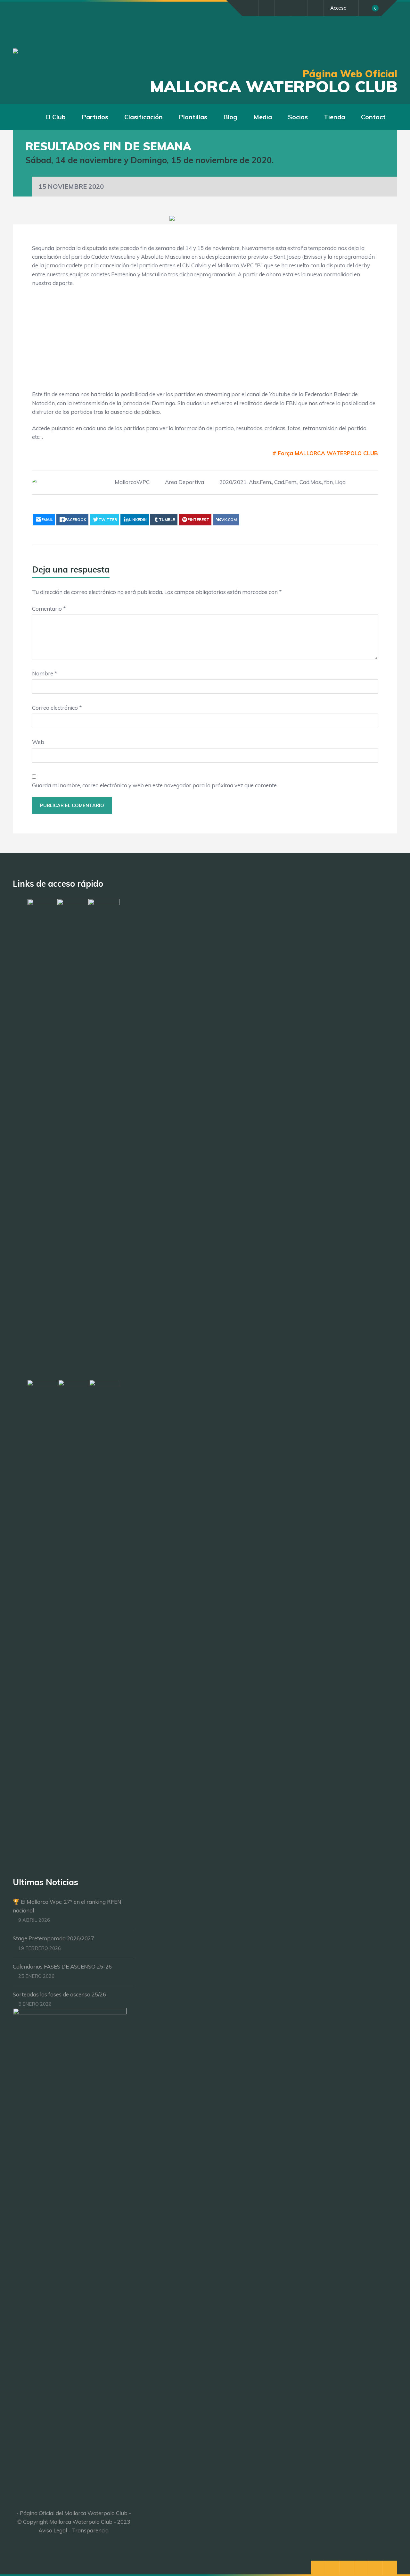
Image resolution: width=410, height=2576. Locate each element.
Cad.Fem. (286, 482)
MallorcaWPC (132, 482)
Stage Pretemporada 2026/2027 (53, 1938)
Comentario (49, 609)
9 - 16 (183, 344)
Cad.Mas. (311, 482)
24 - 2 (183, 320)
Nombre (45, 673)
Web (38, 742)
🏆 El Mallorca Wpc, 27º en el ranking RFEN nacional (67, 1906)
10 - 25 (184, 367)
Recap (365, 320)
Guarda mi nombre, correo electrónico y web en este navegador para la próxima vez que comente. (155, 785)
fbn (328, 482)
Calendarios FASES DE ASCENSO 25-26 (62, 1966)
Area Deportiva (184, 482)
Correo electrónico (57, 708)
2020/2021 (233, 482)
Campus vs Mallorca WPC (135, 344)
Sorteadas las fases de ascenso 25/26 (59, 1994)
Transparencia (90, 2530)
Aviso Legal (53, 2530)
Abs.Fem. (260, 482)
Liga (340, 482)
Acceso (338, 8)
